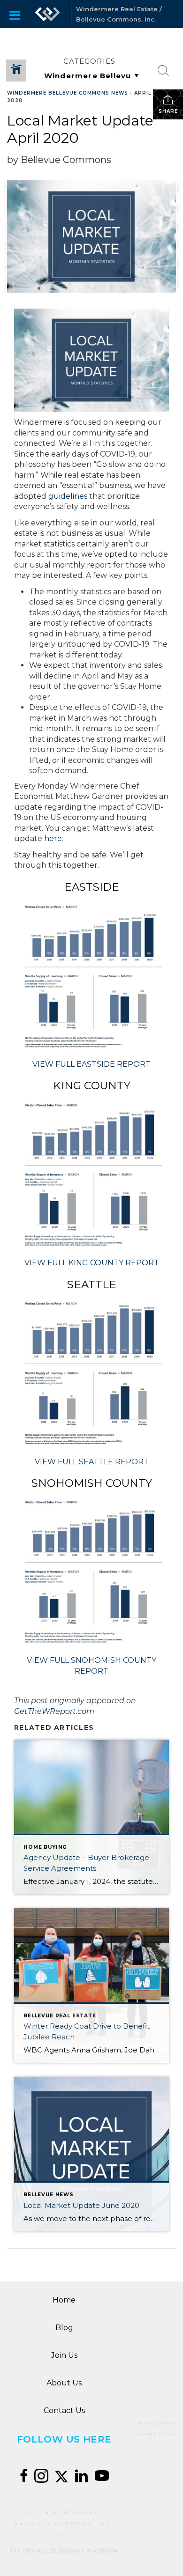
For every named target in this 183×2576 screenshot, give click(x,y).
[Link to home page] (47, 14)
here (53, 838)
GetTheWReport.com (54, 1711)
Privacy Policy (156, 2433)
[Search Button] (163, 71)
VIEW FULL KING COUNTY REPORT (92, 1263)
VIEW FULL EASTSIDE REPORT (91, 1064)
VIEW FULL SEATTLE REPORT (92, 1462)
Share (168, 111)
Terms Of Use (154, 2423)
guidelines (69, 496)
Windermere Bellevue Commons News (68, 93)
